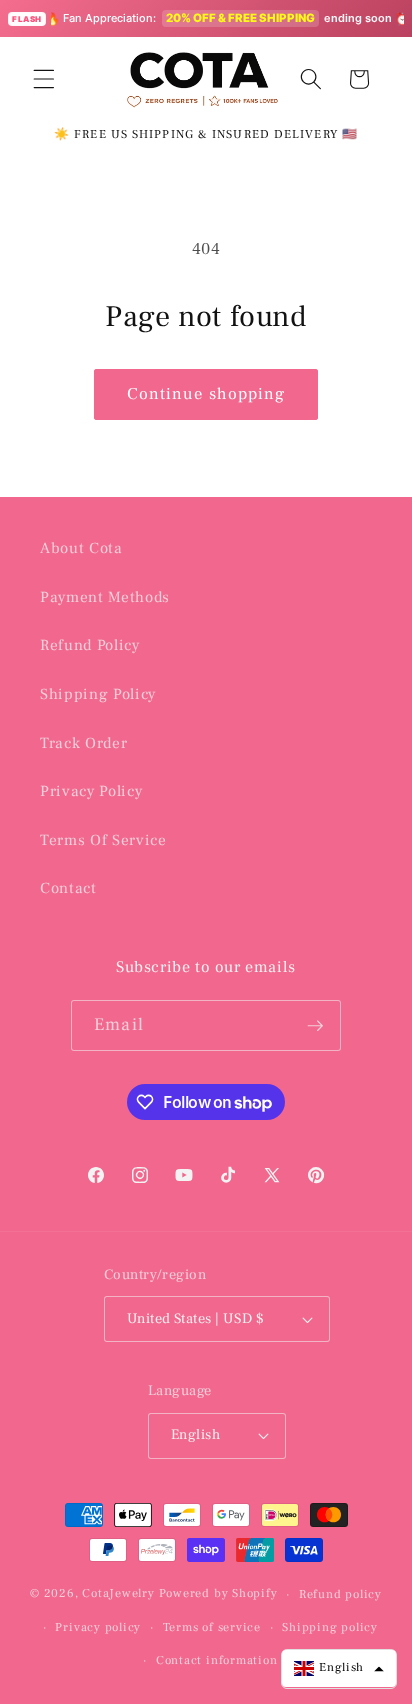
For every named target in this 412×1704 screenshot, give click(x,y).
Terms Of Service (103, 840)
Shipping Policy (98, 694)
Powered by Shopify (218, 1594)
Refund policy (340, 1594)
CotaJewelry (118, 1594)
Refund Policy (90, 645)
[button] (44, 79)
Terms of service (212, 1627)
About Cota (81, 548)
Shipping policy (330, 1627)
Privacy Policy (91, 791)
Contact (68, 888)
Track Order (83, 743)
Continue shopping (206, 394)
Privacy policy (98, 1627)
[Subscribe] (315, 1026)
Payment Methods (105, 597)
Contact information (217, 1660)
